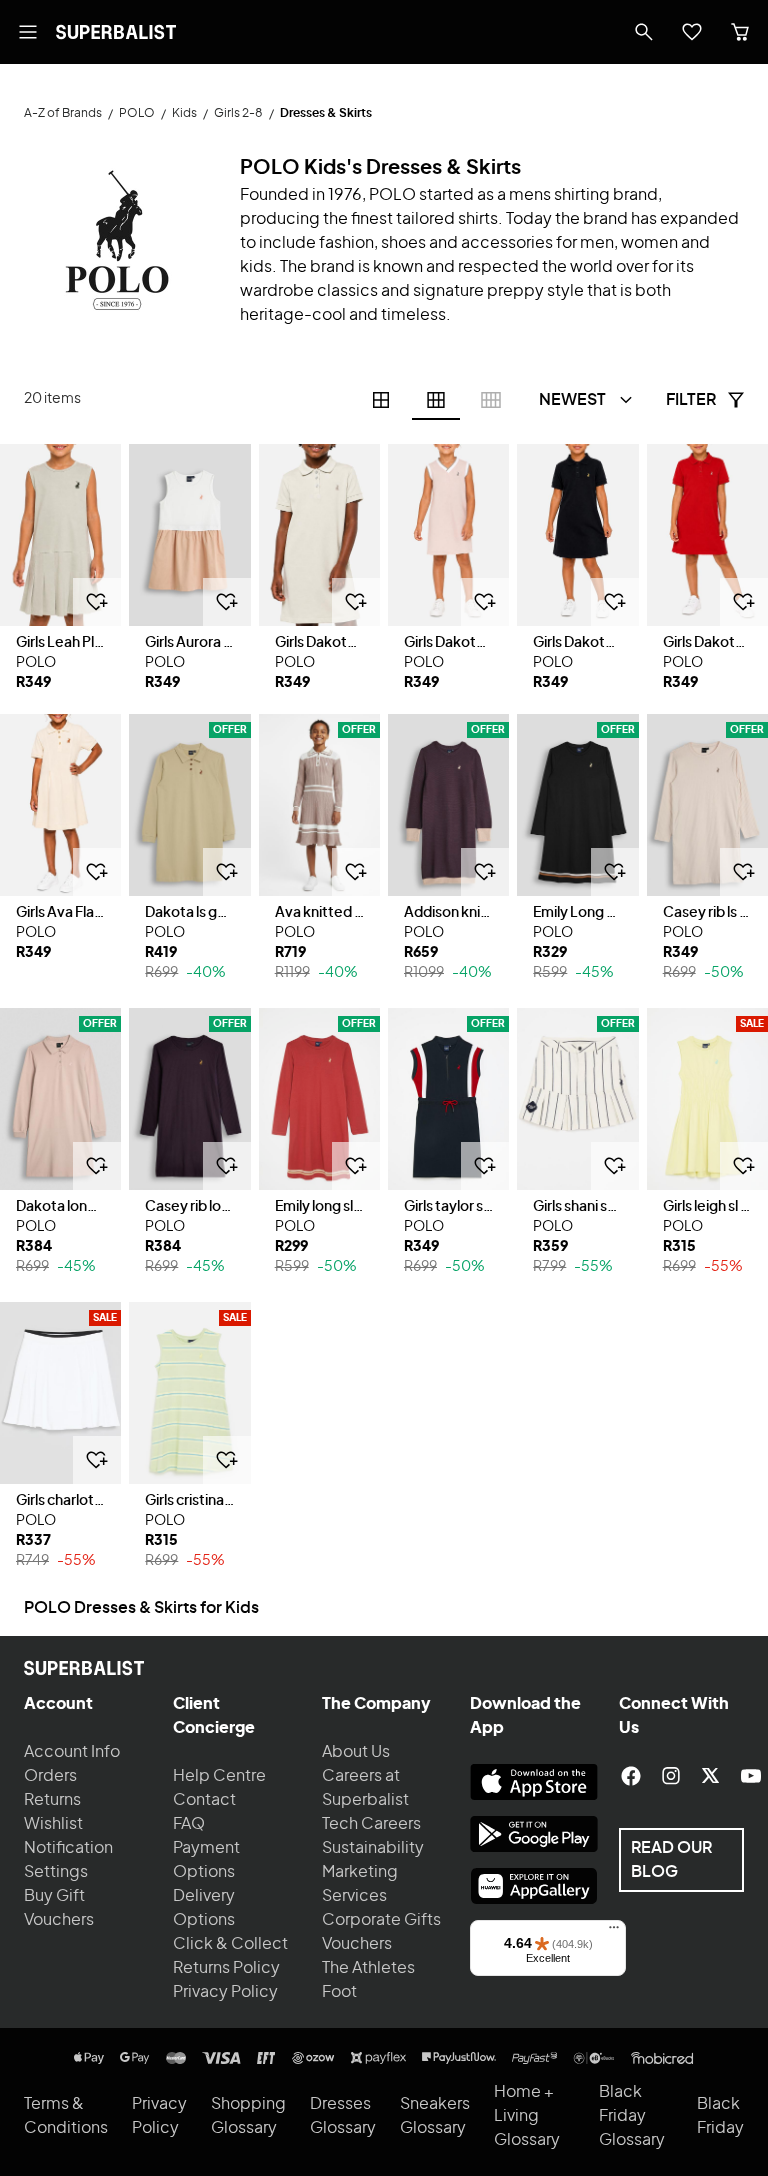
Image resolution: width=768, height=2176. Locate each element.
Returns (52, 1800)
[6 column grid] (436, 400)
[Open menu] (28, 32)
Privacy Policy (225, 1992)
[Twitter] (711, 1776)
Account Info (72, 1752)
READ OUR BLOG (671, 1860)
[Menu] (614, 1932)
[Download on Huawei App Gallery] (534, 1886)
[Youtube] (751, 1776)
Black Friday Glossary (632, 2116)
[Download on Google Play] (534, 1834)
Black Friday (720, 2116)
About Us (356, 1752)
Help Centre (219, 1776)
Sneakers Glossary (435, 2116)
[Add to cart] (97, 602)
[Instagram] (671, 1776)
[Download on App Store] (534, 1782)
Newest (572, 400)
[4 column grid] (381, 400)
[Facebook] (631, 1776)
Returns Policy (226, 1968)
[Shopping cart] (740, 32)
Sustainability (373, 1848)
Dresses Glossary (343, 2116)
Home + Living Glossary (527, 2116)
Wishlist (53, 1824)
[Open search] (644, 32)
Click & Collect (230, 1944)
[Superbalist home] (116, 32)
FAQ (189, 1824)
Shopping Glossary (248, 2116)
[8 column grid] (491, 400)
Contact (204, 1800)
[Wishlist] (692, 32)
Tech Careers (371, 1824)
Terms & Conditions (66, 2116)
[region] (60, 535)
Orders (50, 1776)
